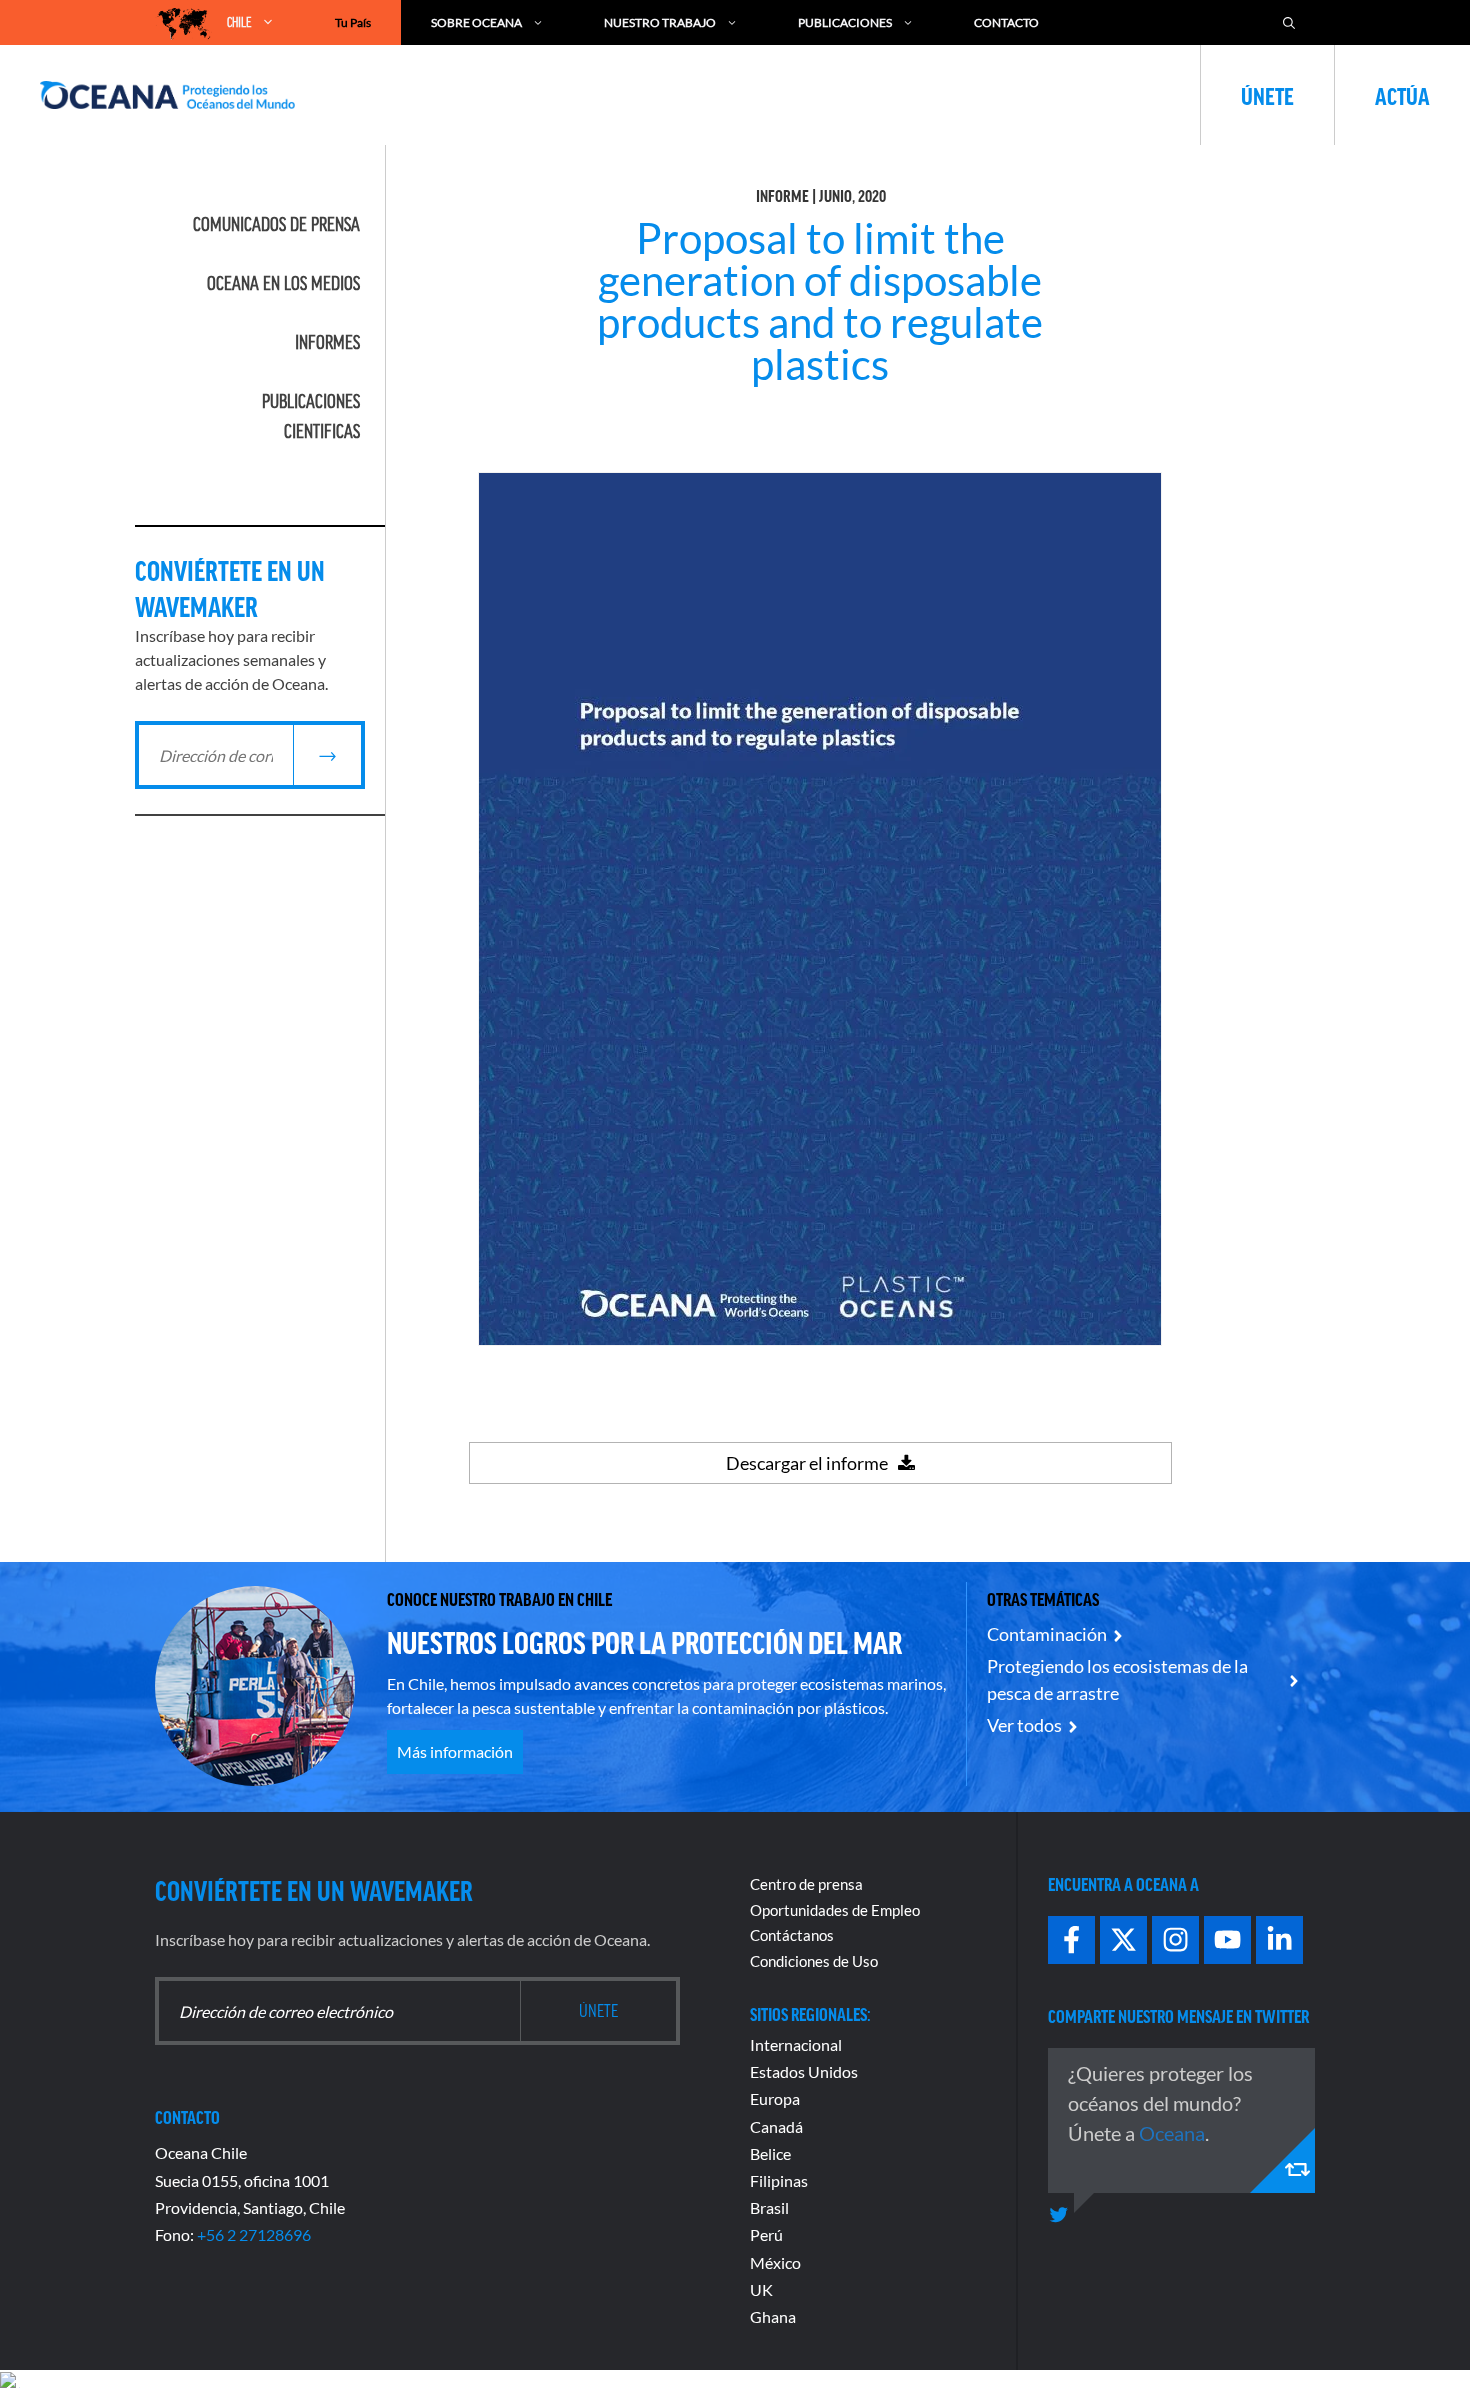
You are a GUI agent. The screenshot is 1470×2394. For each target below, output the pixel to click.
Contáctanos (792, 1935)
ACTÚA (1402, 95)
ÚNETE (1267, 95)
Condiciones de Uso (814, 1961)
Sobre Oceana (476, 22)
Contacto (1006, 22)
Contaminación (1047, 1634)
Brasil (769, 2207)
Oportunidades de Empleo (835, 1910)
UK (761, 2289)
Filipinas (779, 2180)
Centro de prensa (806, 1884)
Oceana (1172, 2133)
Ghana (773, 2316)
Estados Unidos (804, 2071)
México (775, 2262)
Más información (455, 1751)
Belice (770, 2153)
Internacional (796, 2044)
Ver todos (1024, 1725)
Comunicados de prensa (276, 224)
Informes (327, 342)
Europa (775, 2098)
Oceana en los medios (283, 283)
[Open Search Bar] (1289, 22)
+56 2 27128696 (254, 2234)
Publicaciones (845, 22)
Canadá (776, 2126)
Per (762, 2234)
